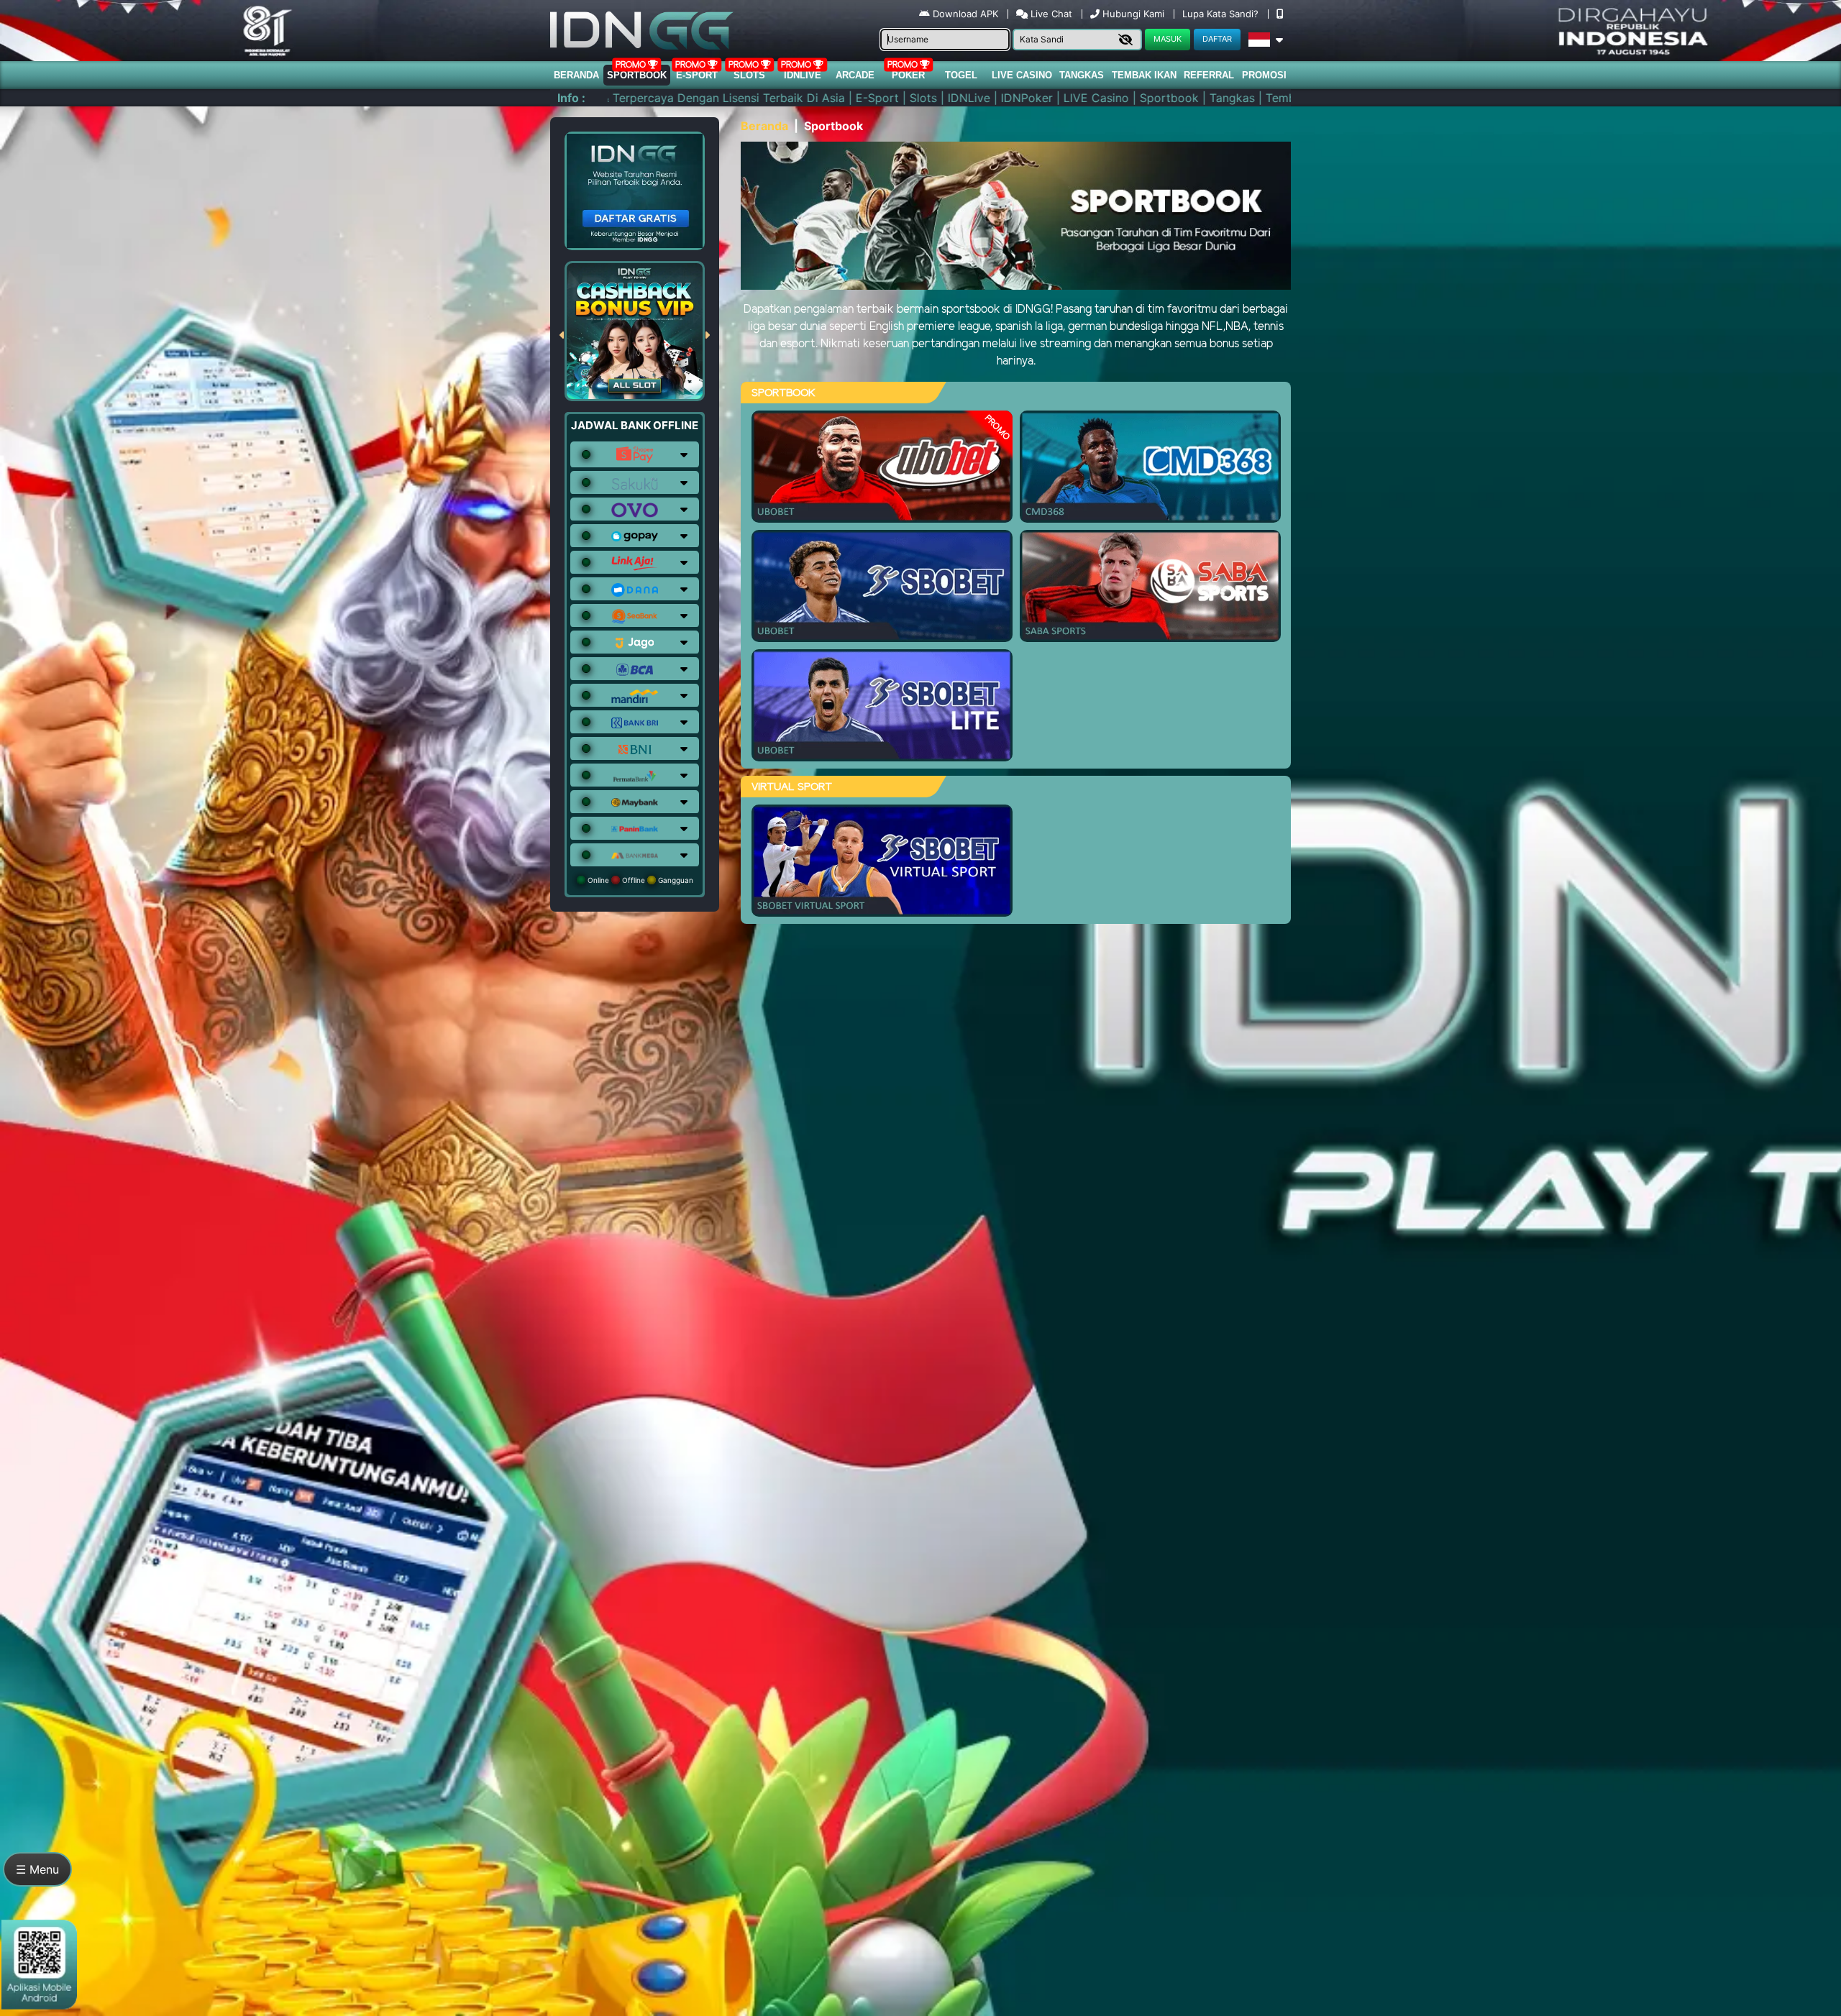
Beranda (576, 75)
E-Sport (697, 75)
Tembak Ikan (1144, 75)
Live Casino (1022, 75)
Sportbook (637, 75)
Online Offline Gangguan (639, 880)
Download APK (965, 14)
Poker (908, 75)
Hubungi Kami (1133, 14)
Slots (749, 75)
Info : (571, 98)
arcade (855, 75)
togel (961, 75)
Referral (1209, 75)
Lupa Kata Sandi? (1222, 14)
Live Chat (1050, 14)
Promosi (1264, 75)
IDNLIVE (803, 75)
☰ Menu (37, 1869)
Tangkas (1082, 75)
